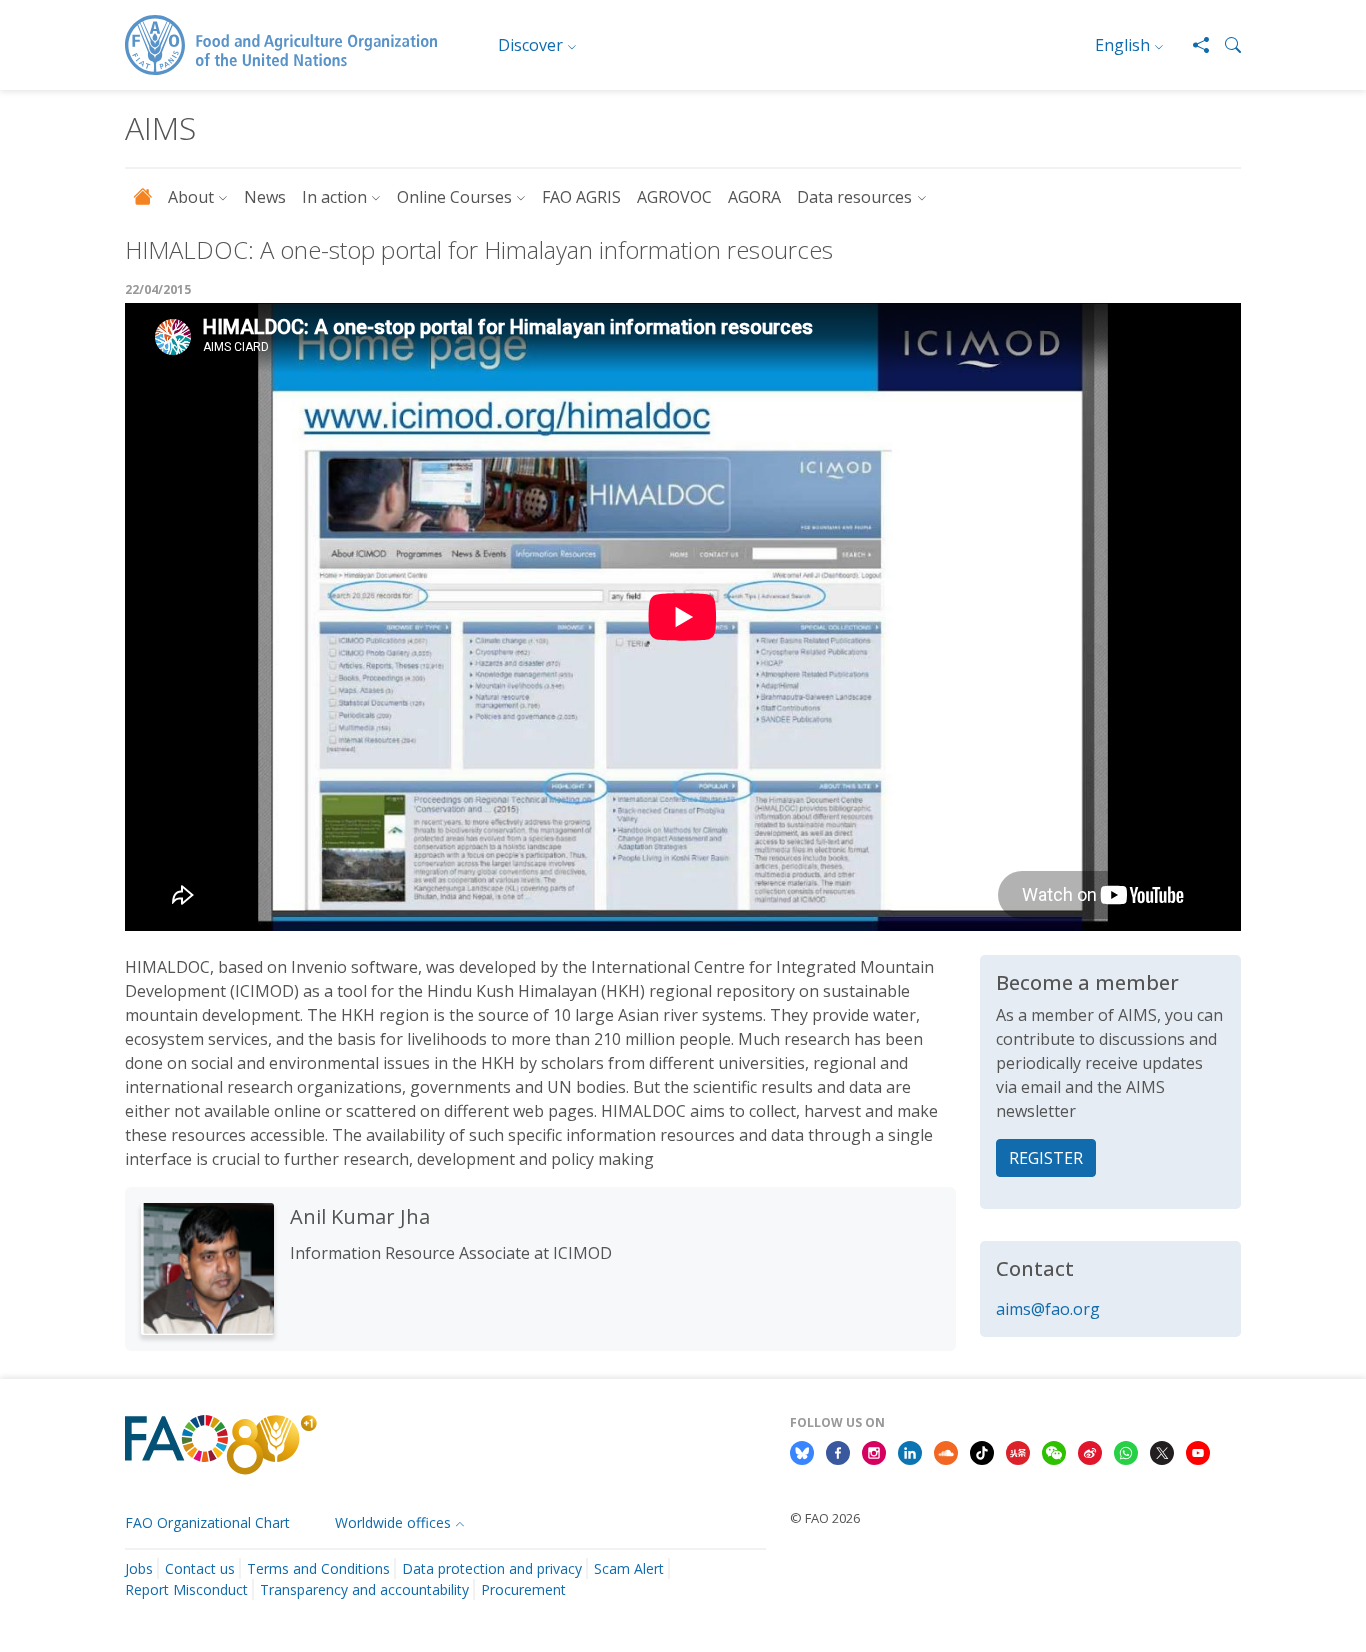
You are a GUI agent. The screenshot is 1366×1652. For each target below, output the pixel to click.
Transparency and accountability (364, 1589)
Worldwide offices (393, 1522)
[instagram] (874, 1452)
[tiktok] (982, 1452)
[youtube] (1198, 1452)
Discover (530, 45)
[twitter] (1162, 1452)
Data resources (854, 197)
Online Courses (454, 197)
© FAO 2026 (825, 1518)
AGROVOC (674, 197)
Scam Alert (629, 1568)
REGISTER (1046, 1158)
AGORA (754, 197)
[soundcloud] (946, 1452)
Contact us (200, 1568)
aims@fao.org (1048, 1309)
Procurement (523, 1589)
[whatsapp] (1126, 1452)
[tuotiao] (1018, 1452)
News (265, 197)
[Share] (1193, 45)
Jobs (139, 1568)
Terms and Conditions (318, 1568)
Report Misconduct (186, 1589)
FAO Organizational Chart (207, 1522)
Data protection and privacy (492, 1568)
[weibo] (1090, 1452)
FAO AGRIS (581, 197)
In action (334, 197)
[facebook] (838, 1452)
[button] (1225, 45)
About (191, 197)
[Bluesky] (802, 1452)
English (1122, 45)
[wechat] (1054, 1452)
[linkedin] (910, 1452)
